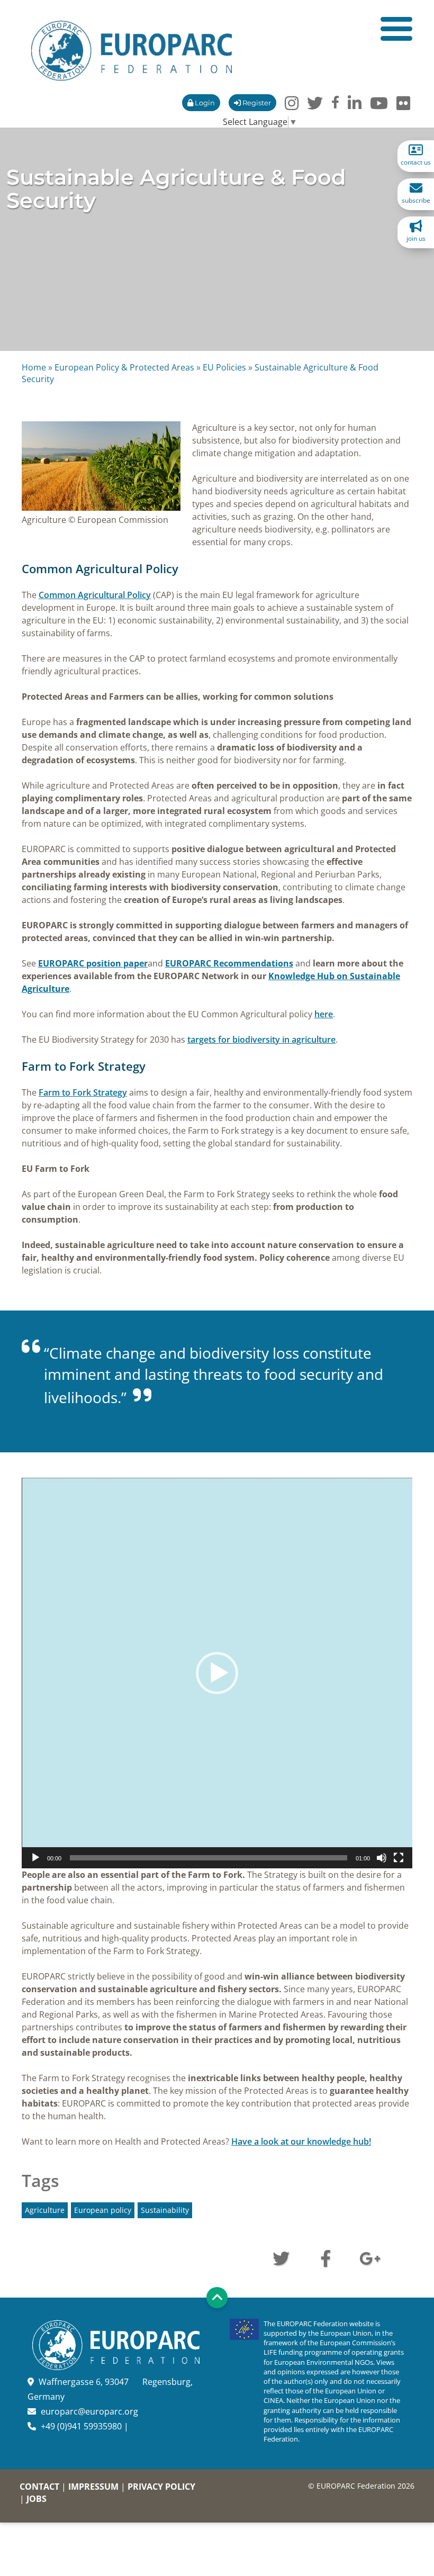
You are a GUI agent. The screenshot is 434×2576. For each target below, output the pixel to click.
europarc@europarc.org (89, 2411)
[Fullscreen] (399, 1858)
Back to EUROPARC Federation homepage (132, 51)
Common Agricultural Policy (95, 595)
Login (204, 103)
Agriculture (45, 2210)
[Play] (35, 1858)
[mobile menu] (396, 29)
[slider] (209, 1858)
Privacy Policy (161, 2487)
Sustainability (165, 2210)
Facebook (325, 2257)
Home (34, 367)
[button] (217, 1673)
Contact (39, 2487)
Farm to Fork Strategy (83, 1092)
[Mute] (382, 1858)
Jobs (37, 2499)
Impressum (93, 2487)
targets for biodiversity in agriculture (261, 1040)
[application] (217, 1673)
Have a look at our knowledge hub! (301, 2141)
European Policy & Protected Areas (124, 367)
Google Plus (370, 2257)
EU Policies (224, 367)
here (324, 1014)
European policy (103, 2210)
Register (256, 103)
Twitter (281, 2257)
